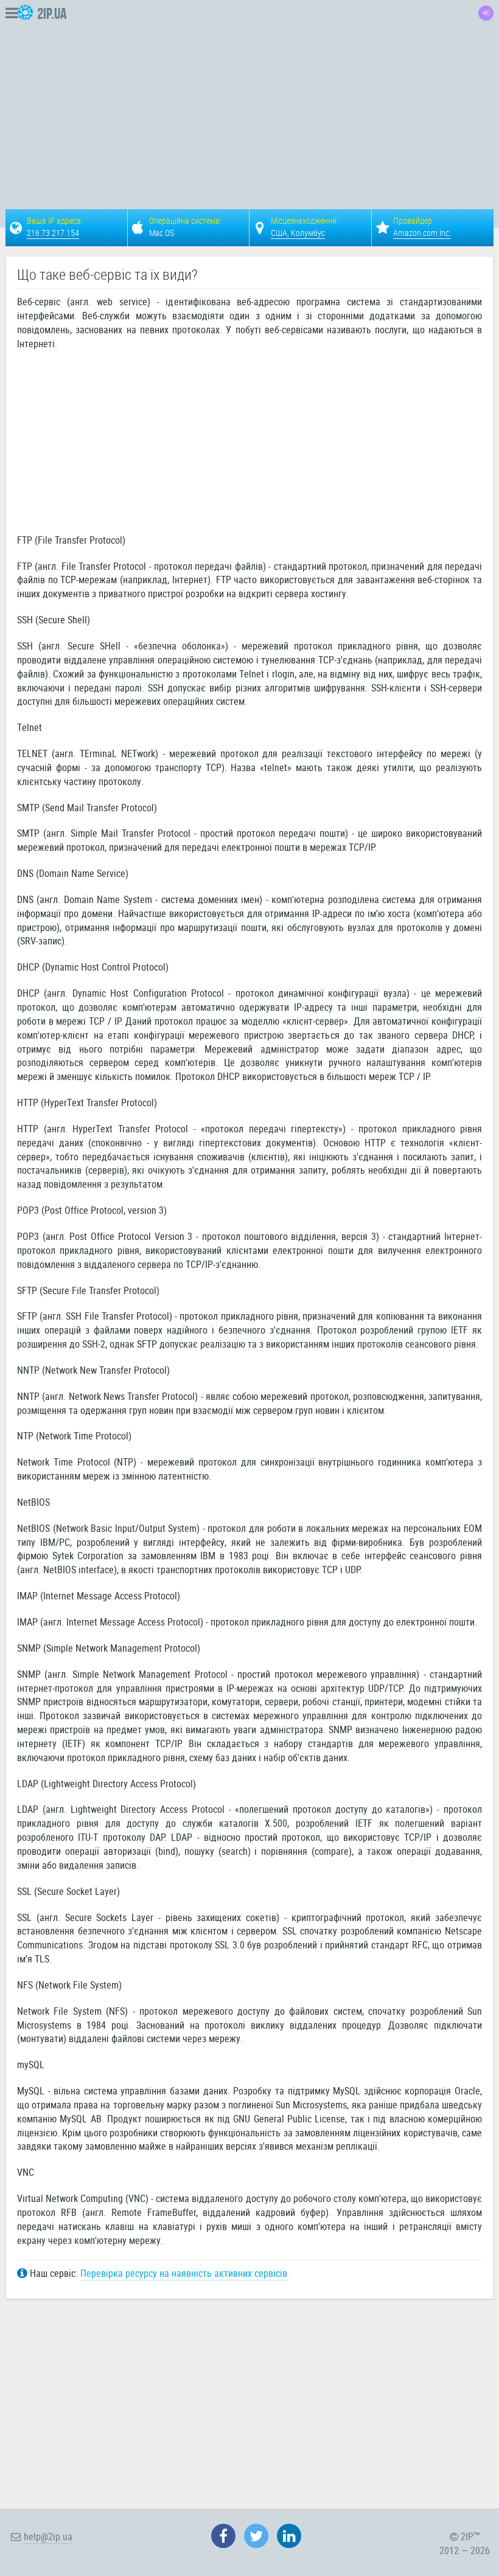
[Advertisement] (300, 95)
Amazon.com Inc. (422, 233)
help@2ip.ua (48, 2536)
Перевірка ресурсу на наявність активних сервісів (184, 2273)
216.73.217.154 (53, 233)
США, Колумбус (298, 233)
